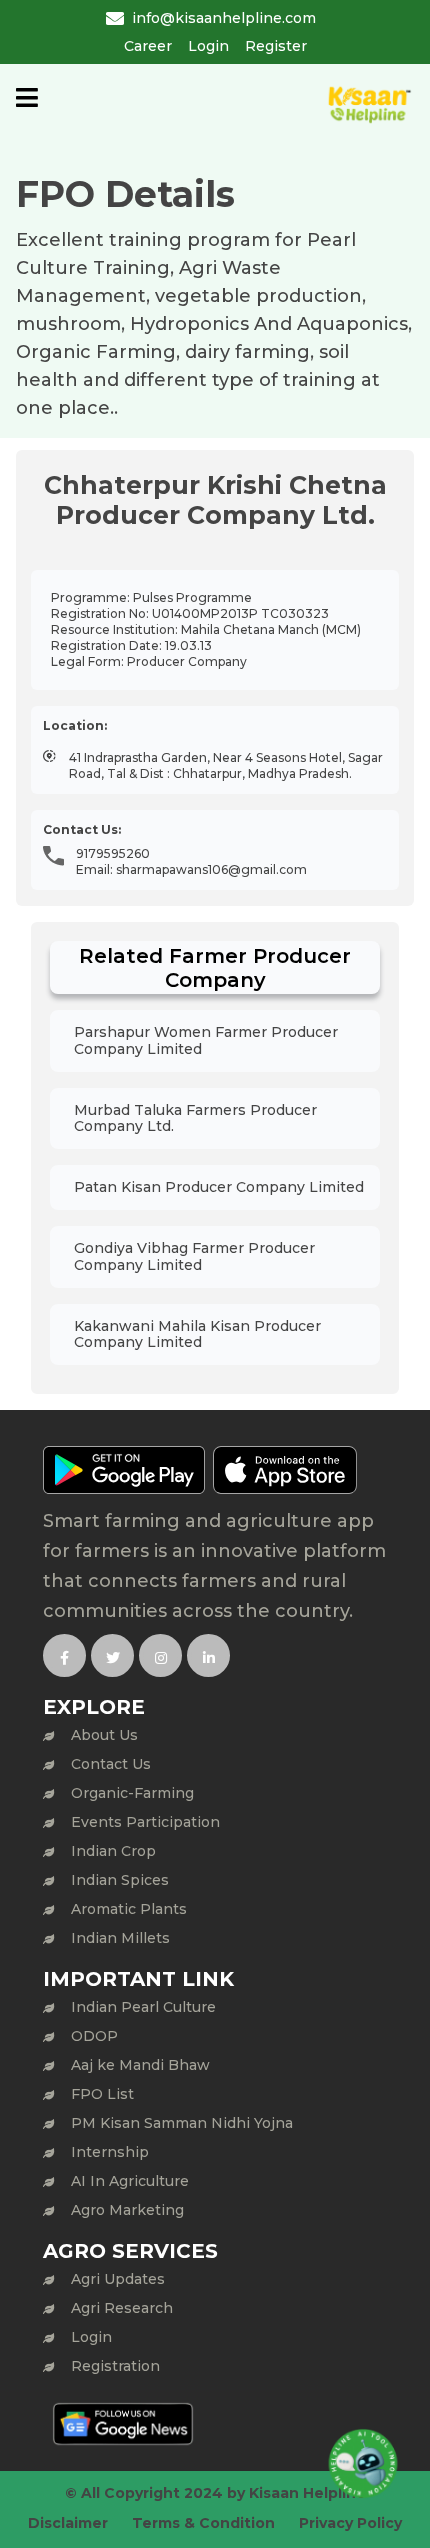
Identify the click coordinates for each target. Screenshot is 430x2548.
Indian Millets (120, 1938)
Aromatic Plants (129, 1909)
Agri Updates (118, 2279)
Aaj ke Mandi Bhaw (140, 2065)
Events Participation (145, 1822)
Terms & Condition (203, 2523)
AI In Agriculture (130, 2181)
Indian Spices (120, 1880)
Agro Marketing (127, 2210)
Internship (110, 2152)
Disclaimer (68, 2523)
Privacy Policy (350, 2523)
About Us (104, 1735)
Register (276, 46)
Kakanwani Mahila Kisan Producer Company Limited (197, 1334)
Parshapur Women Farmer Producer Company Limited (206, 1040)
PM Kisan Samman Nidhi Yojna (182, 2123)
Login (208, 46)
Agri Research (122, 2308)
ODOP (94, 2036)
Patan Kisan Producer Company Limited (219, 1187)
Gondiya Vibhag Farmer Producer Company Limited (194, 1256)
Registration (115, 2366)
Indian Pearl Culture (143, 2007)
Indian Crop (113, 1851)
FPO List (102, 2094)
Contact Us (111, 1764)
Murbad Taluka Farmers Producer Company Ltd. (195, 1118)
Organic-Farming (132, 1793)
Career (148, 46)
